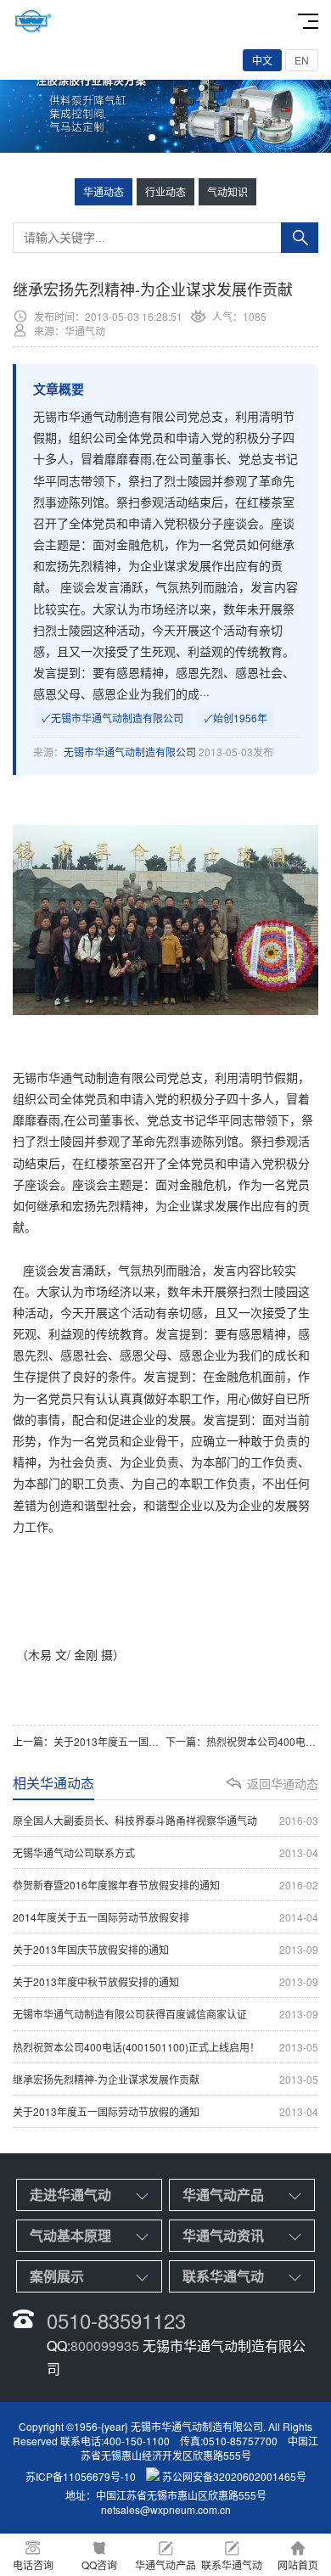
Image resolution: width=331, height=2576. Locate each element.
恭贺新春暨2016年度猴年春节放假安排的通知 (165, 1885)
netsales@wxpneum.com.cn (166, 2509)
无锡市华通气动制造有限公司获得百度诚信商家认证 (165, 2014)
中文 (262, 60)
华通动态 (104, 191)
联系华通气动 (223, 2276)
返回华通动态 (283, 1783)
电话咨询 (33, 2565)
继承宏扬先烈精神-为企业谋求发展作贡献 (165, 2079)
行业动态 (165, 191)
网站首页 (298, 2565)
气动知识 (227, 191)
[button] (152, 137)
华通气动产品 (223, 2194)
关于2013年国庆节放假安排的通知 (165, 1949)
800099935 (105, 2346)
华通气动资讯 (223, 2235)
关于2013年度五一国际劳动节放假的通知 (147, 1741)
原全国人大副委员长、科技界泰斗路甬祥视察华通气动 (165, 1820)
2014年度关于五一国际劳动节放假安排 (165, 1917)
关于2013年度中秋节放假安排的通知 (165, 1981)
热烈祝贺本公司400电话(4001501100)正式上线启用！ (165, 2047)
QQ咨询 (99, 2565)
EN (302, 60)
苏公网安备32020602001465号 (234, 2476)
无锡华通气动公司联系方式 (165, 1852)
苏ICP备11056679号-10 (81, 2476)
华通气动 (72, 1077)
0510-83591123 (116, 2320)
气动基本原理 (70, 2235)
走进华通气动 (70, 2194)
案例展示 (57, 2276)
